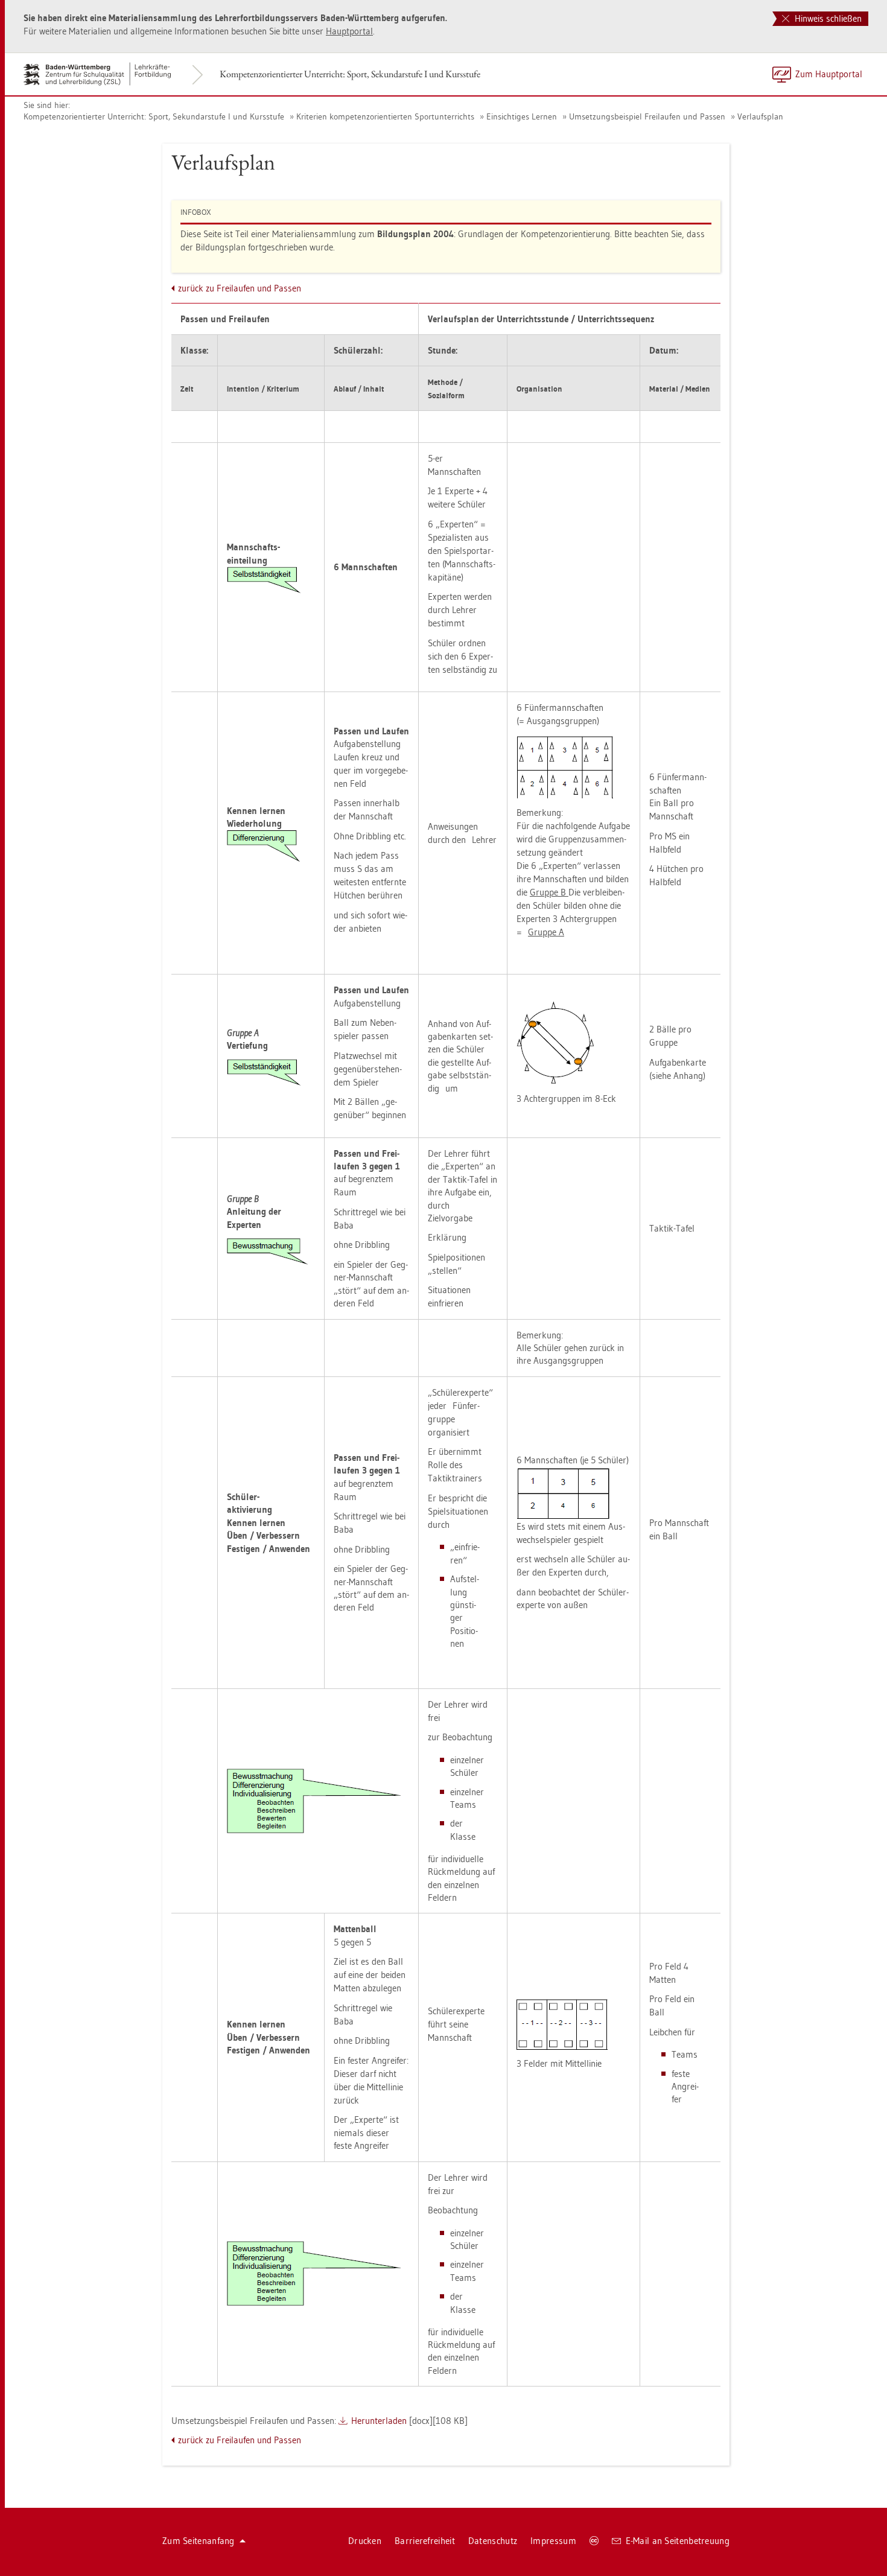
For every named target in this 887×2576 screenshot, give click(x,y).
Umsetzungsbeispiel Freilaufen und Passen (647, 116)
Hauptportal (349, 31)
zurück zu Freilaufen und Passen (240, 288)
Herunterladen (379, 2421)
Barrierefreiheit (425, 2541)
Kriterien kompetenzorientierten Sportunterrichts (385, 116)
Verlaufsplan (760, 116)
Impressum (553, 2541)
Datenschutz (493, 2541)
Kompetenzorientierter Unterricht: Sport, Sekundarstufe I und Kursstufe (350, 74)
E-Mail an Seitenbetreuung (678, 2541)
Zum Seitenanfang (199, 2541)
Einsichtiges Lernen (522, 116)
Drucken (365, 2541)
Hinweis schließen (827, 18)
